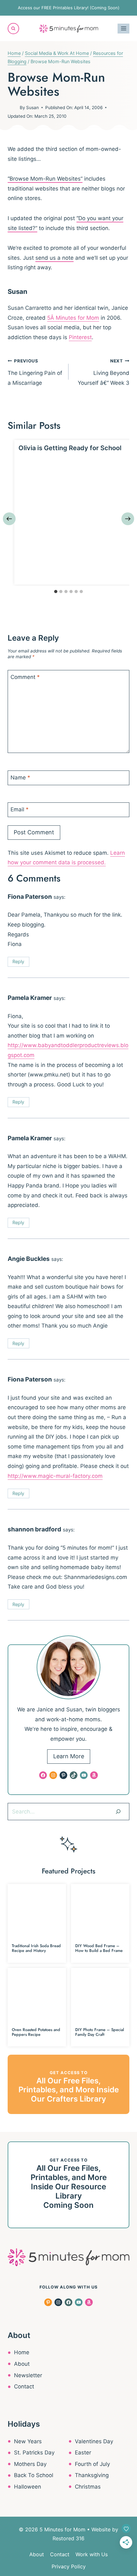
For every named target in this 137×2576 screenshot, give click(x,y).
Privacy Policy (69, 2566)
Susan (32, 108)
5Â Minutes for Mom (73, 318)
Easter (83, 2453)
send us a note (54, 258)
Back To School (34, 2475)
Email (20, 809)
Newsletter (28, 2375)
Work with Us (92, 2554)
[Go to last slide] (9, 519)
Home (22, 2352)
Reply (18, 961)
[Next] (128, 519)
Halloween (28, 2487)
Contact (24, 2386)
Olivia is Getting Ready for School (70, 448)
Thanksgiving (92, 2475)
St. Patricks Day (34, 2453)
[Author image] (12, 108)
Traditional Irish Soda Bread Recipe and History (36, 1948)
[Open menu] (123, 29)
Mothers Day (30, 2464)
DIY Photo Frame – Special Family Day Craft (100, 2032)
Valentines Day (94, 2441)
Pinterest (80, 337)
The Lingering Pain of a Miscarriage (35, 372)
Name (20, 778)
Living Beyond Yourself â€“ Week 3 (104, 372)
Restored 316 (68, 2538)
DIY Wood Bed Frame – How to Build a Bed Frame (99, 1948)
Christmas (88, 2487)
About (22, 2364)
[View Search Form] (13, 29)
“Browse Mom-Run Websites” (45, 179)
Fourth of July (92, 2464)
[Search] (118, 1812)
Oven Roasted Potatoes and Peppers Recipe (36, 2032)
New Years (28, 2441)
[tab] (56, 592)
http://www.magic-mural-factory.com (55, 1476)
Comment (25, 677)
